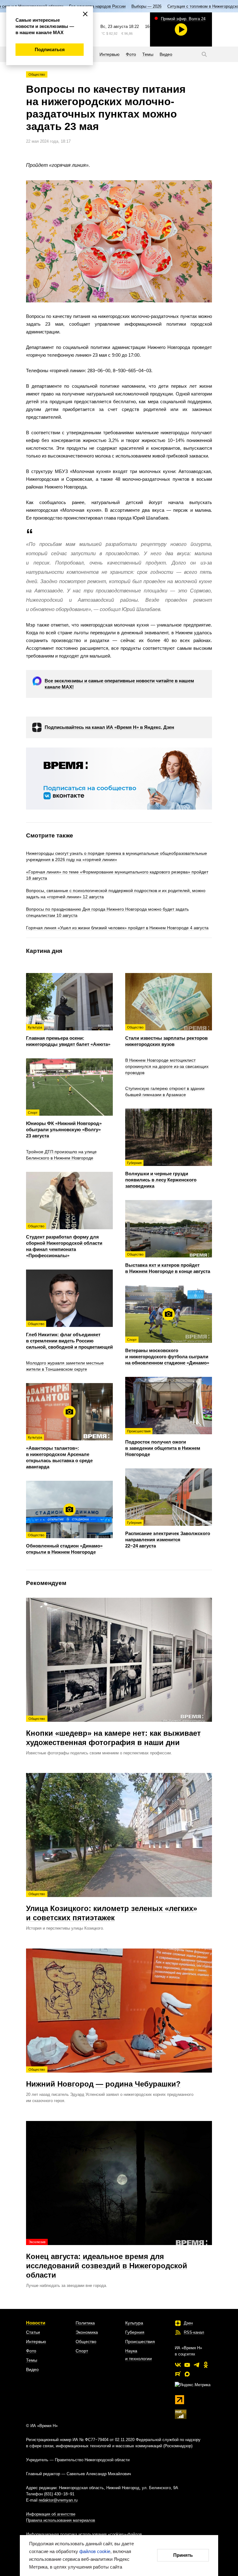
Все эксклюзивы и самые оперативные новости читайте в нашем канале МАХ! (119, 684)
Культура (134, 2323)
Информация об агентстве (51, 2514)
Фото (31, 2351)
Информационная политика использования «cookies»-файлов (84, 2534)
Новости (36, 2323)
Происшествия (140, 2342)
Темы (32, 2360)
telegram (196, 2365)
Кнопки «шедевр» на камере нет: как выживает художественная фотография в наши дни (113, 1732)
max (187, 2374)
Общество (37, 74)
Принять (183, 2555)
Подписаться (50, 49)
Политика (85, 2323)
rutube (178, 2374)
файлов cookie (95, 2551)
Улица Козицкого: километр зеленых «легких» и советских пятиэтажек (112, 1907)
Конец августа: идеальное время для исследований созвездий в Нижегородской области (107, 2260)
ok (206, 2365)
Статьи (33, 2332)
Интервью (36, 2342)
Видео (32, 2369)
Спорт (82, 2351)
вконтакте (178, 2365)
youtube (187, 2365)
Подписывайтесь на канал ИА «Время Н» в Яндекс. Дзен (109, 727)
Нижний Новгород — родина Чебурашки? (103, 2078)
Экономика (87, 2332)
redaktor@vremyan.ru (58, 2500)
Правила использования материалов (61, 2520)
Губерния (135, 2332)
